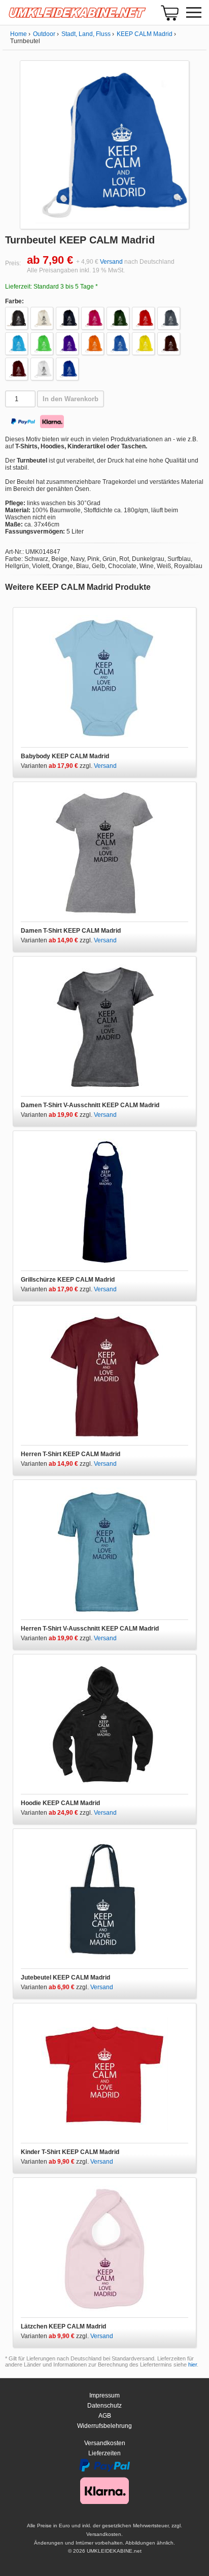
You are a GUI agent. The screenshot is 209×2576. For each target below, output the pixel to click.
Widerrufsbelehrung (104, 2426)
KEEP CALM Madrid (145, 34)
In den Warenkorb (71, 399)
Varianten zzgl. (57, 766)
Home (19, 34)
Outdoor (44, 34)
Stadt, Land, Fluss (86, 34)
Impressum (104, 2395)
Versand (111, 262)
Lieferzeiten (104, 2453)
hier (193, 2365)
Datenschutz (104, 2406)
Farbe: (14, 301)
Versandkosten (105, 2443)
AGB (105, 2416)
